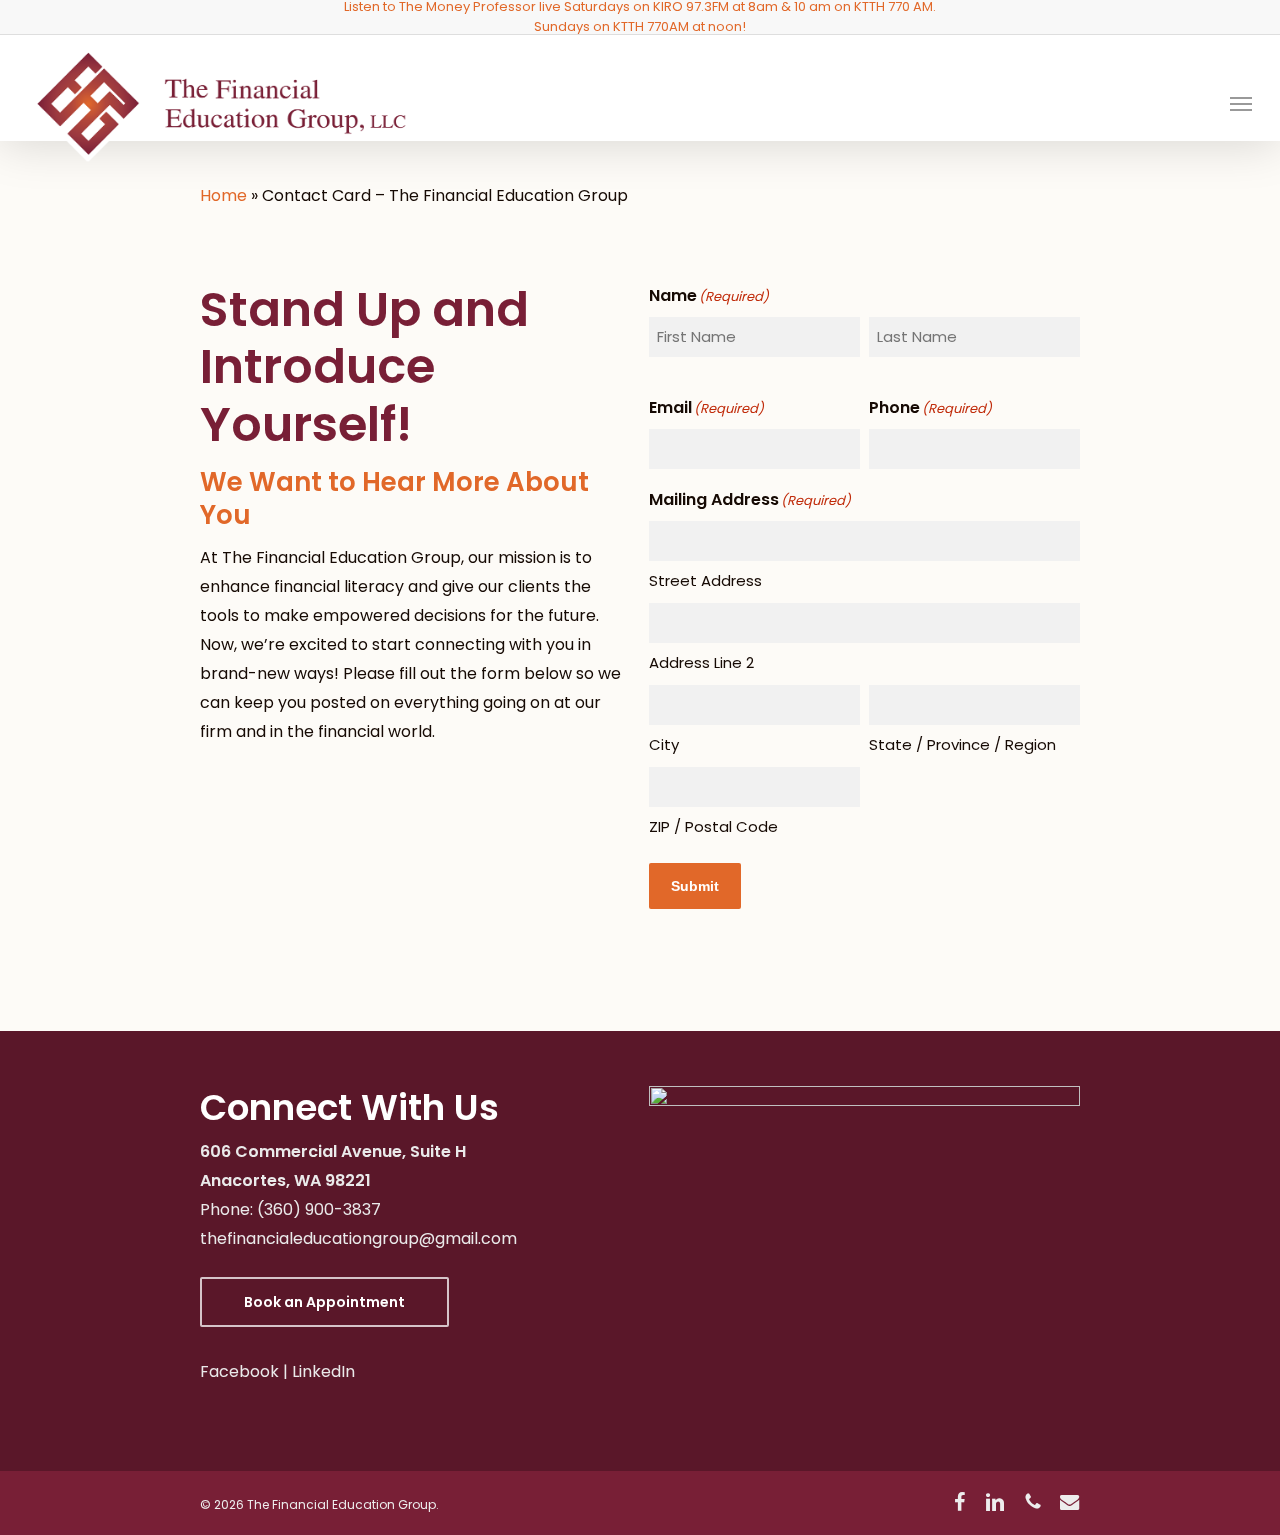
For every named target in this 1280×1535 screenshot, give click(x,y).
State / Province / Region (962, 744)
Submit (695, 886)
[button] (1241, 103)
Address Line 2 (701, 662)
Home (223, 195)
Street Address (705, 580)
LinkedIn (323, 1371)
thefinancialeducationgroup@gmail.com (358, 1238)
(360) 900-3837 (319, 1209)
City (664, 744)
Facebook (239, 1371)
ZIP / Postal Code (713, 826)
